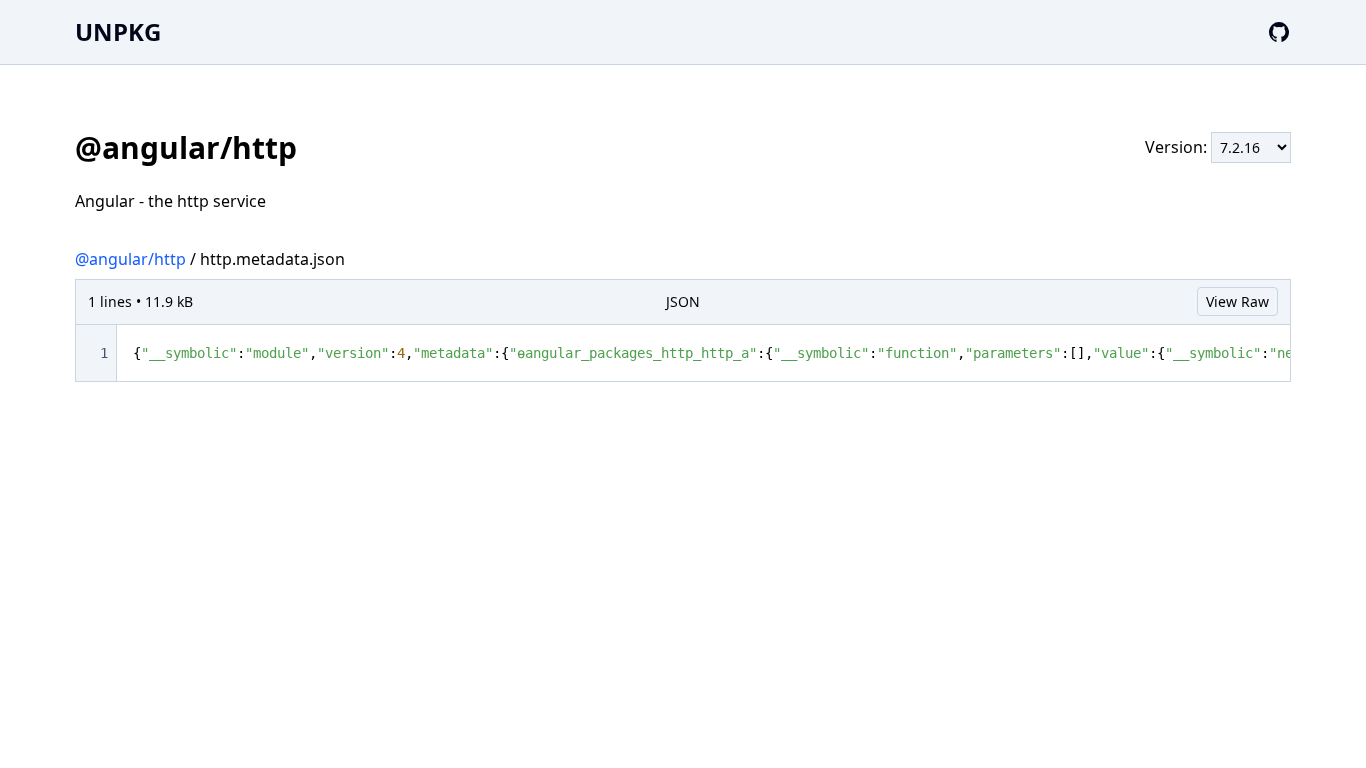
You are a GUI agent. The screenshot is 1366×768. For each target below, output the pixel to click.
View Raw (1237, 301)
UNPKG (118, 31)
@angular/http (130, 259)
